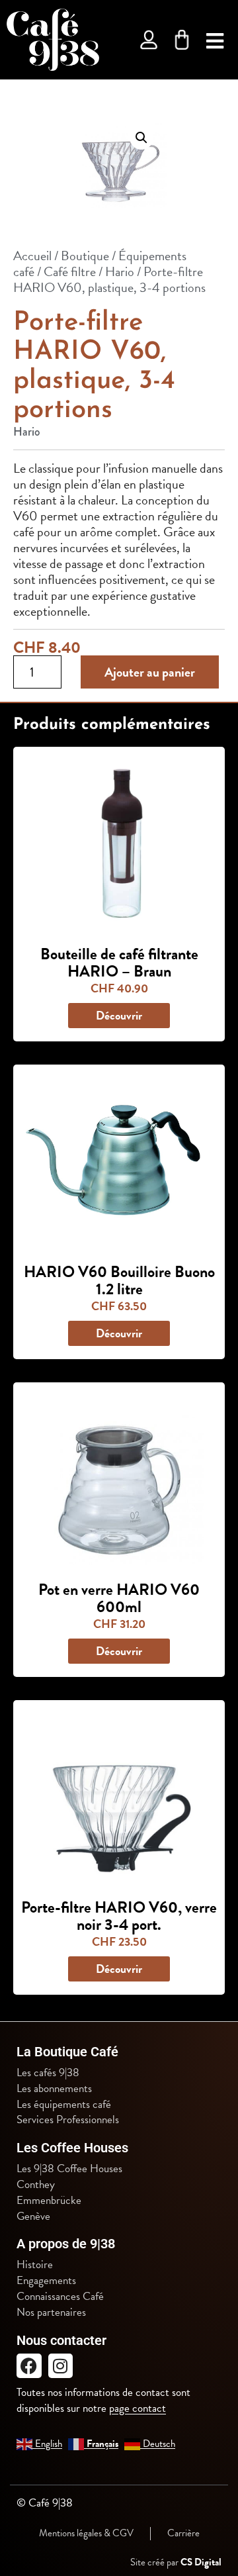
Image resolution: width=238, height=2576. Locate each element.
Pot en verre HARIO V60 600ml (119, 1598)
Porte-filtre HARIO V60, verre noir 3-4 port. (119, 1916)
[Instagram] (61, 2366)
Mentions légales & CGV (86, 2533)
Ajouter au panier (150, 672)
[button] (141, 138)
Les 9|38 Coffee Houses (69, 2169)
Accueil (32, 256)
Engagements (46, 2281)
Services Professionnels (68, 2120)
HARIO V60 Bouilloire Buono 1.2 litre (119, 1280)
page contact (138, 2408)
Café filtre (70, 271)
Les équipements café (64, 2105)
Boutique (85, 256)
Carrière (183, 2533)
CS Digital (201, 2562)
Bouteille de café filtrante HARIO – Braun (119, 963)
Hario (120, 271)
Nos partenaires (51, 2313)
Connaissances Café (60, 2297)
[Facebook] (29, 2366)
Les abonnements (54, 2089)
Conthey (36, 2185)
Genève (33, 2217)
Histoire (35, 2265)
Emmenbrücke (49, 2201)
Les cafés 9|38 (48, 2073)
